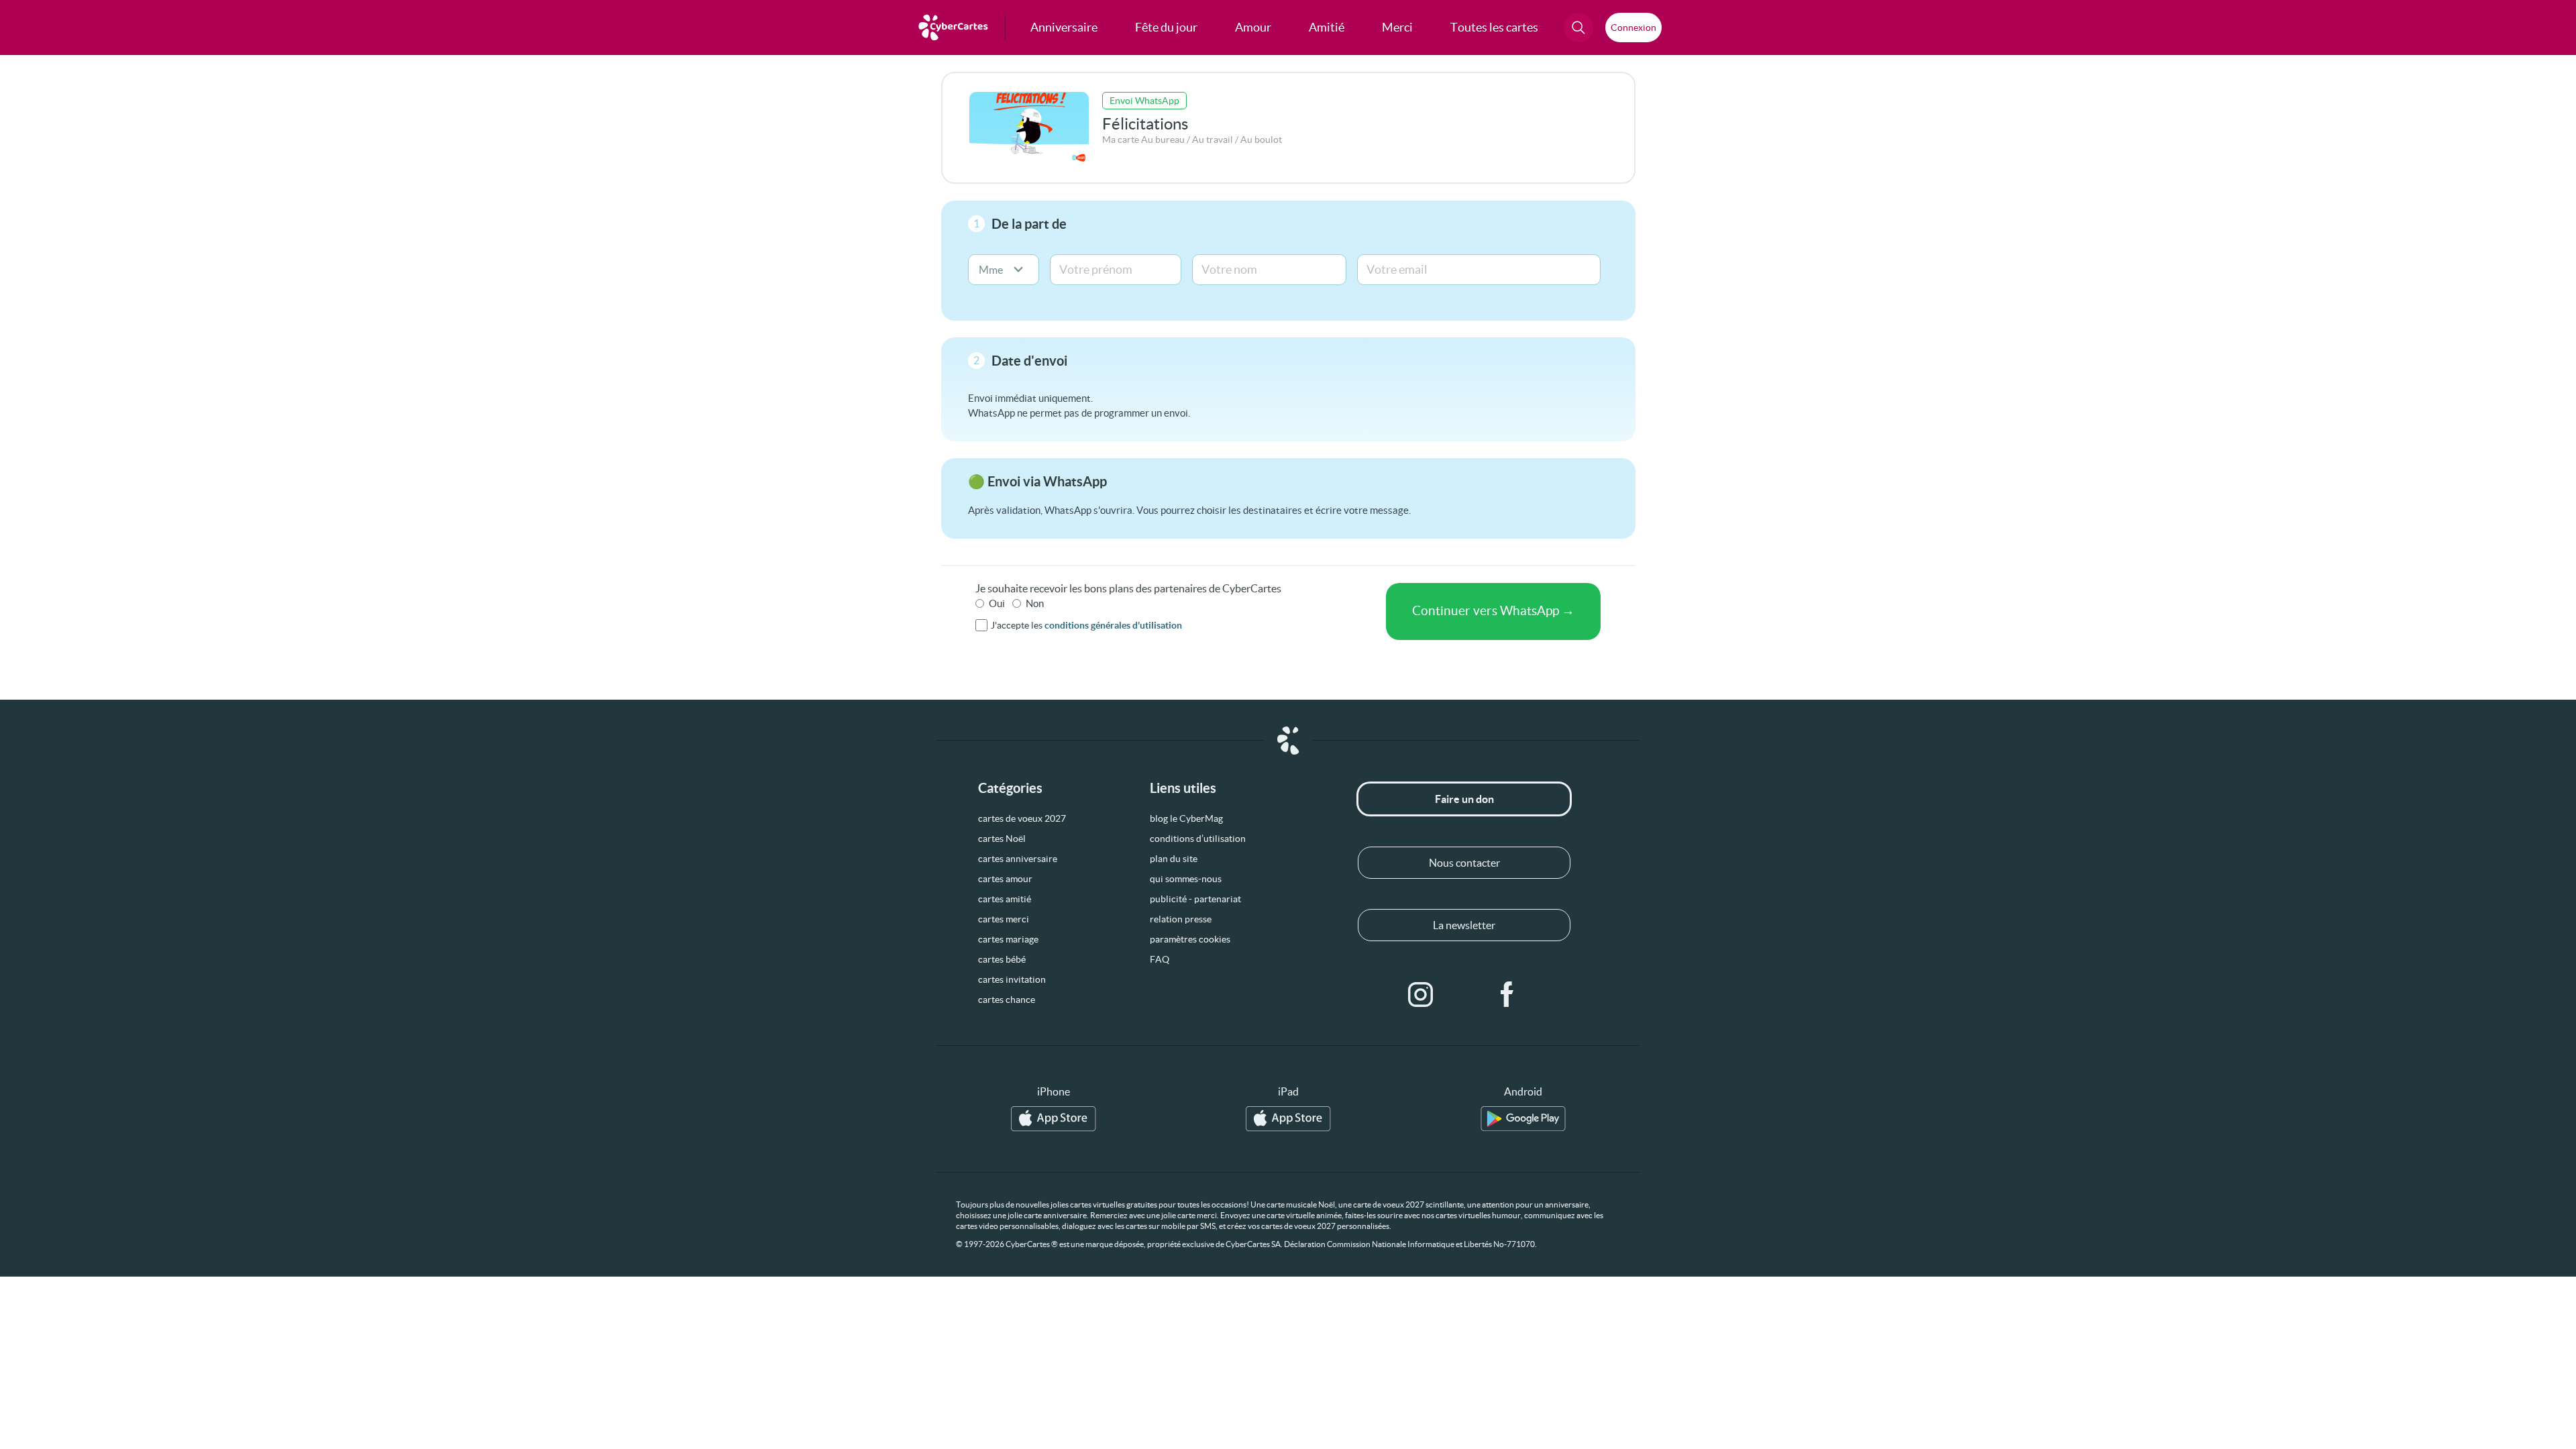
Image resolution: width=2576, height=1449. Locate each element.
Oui (997, 603)
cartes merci (1004, 919)
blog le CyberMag (1186, 818)
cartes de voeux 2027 (1022, 818)
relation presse (1181, 919)
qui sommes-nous (1186, 879)
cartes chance (1007, 1000)
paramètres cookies (1190, 939)
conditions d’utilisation (1198, 839)
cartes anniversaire (1018, 859)
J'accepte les (1086, 625)
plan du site (1174, 859)
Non (1035, 603)
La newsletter (1464, 925)
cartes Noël (1002, 839)
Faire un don (1464, 799)
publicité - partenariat (1195, 899)
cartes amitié (1005, 899)
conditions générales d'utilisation (1113, 625)
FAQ (1160, 959)
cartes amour (1005, 879)
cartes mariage (1008, 939)
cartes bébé (1002, 959)
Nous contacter (1464, 863)
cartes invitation (1012, 979)
